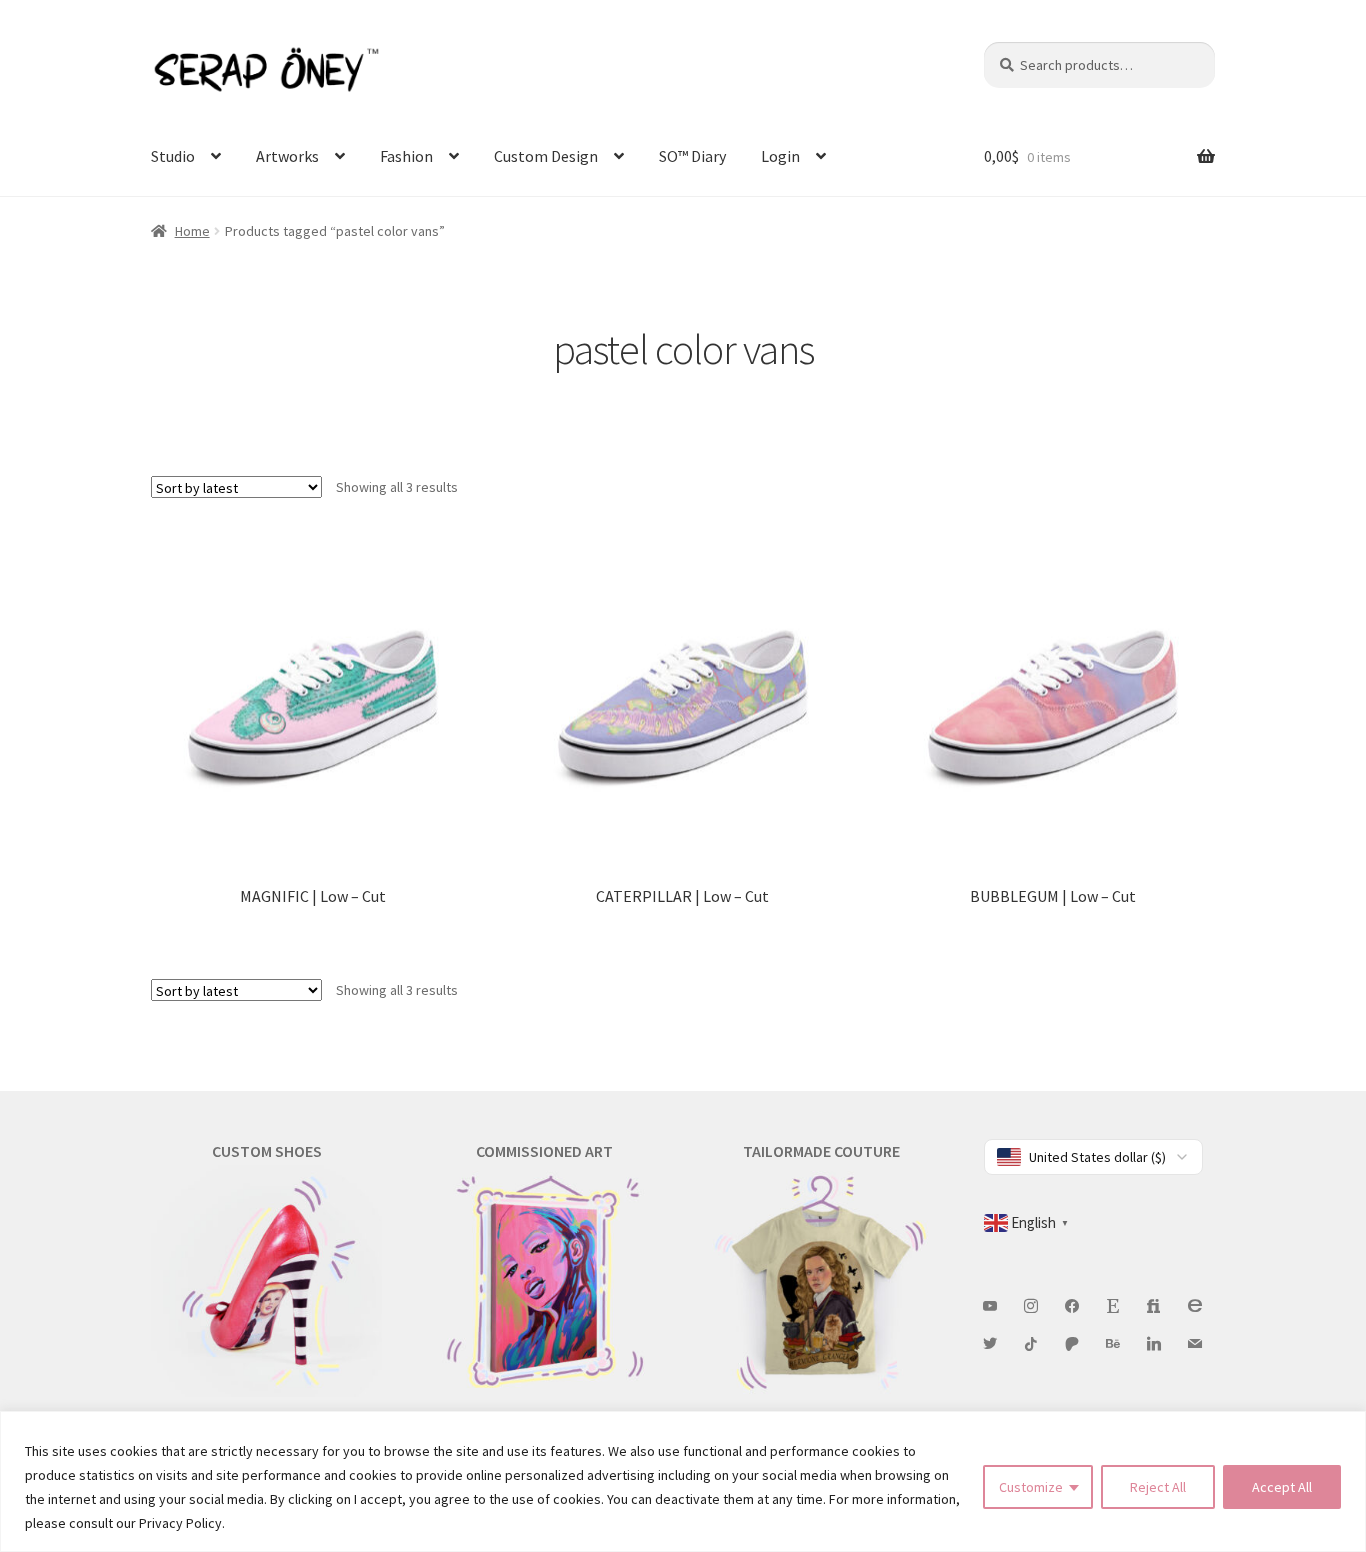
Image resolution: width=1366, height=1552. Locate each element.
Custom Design (546, 156)
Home (192, 231)
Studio (173, 156)
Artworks (287, 156)
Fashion (406, 156)
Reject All (1158, 1487)
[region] (683, 1481)
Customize (1031, 1487)
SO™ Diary (692, 156)
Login (780, 156)
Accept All (1282, 1487)
